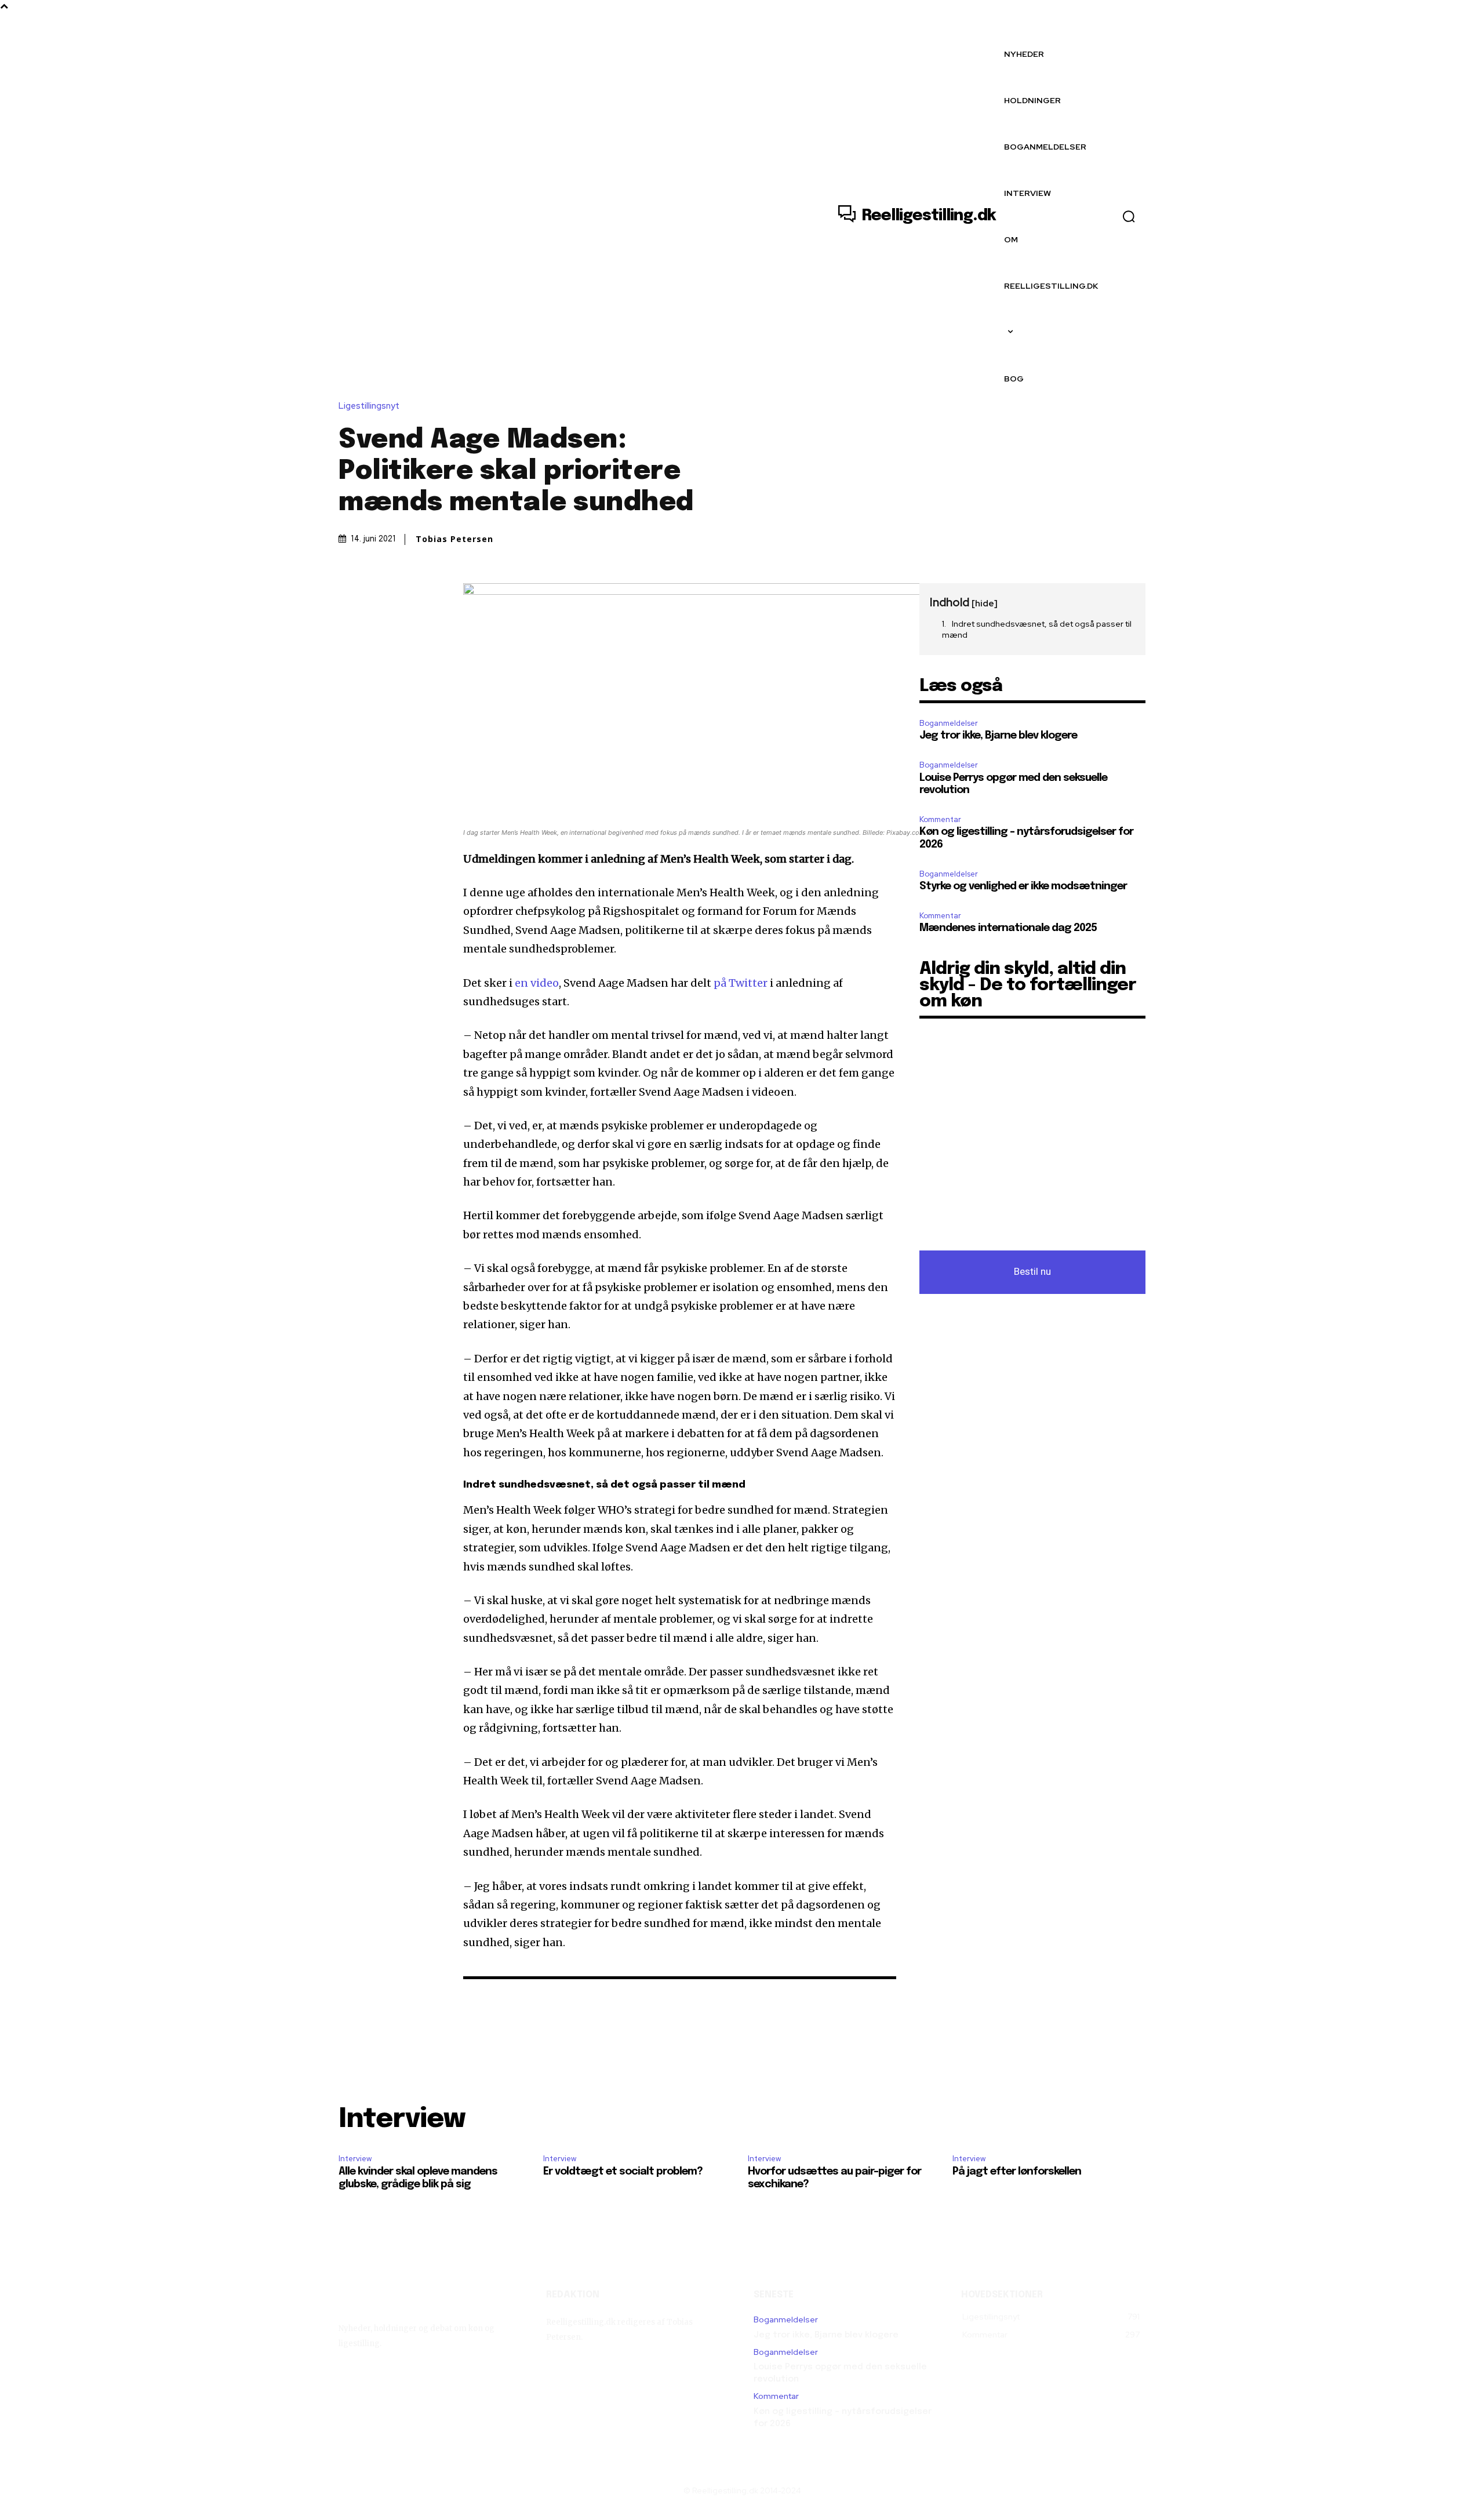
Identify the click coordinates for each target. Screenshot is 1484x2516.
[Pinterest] (403, 595)
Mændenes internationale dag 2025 (1008, 928)
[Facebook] (350, 595)
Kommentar (940, 819)
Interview (355, 2159)
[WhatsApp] (430, 595)
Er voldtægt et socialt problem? (623, 2172)
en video (537, 983)
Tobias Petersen (454, 539)
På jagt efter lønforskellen (1017, 2172)
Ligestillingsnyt (369, 406)
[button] (1129, 216)
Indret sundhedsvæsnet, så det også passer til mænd (1037, 630)
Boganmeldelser (949, 723)
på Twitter (741, 983)
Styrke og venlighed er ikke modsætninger (1023, 886)
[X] (377, 595)
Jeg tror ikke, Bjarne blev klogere (998, 736)
